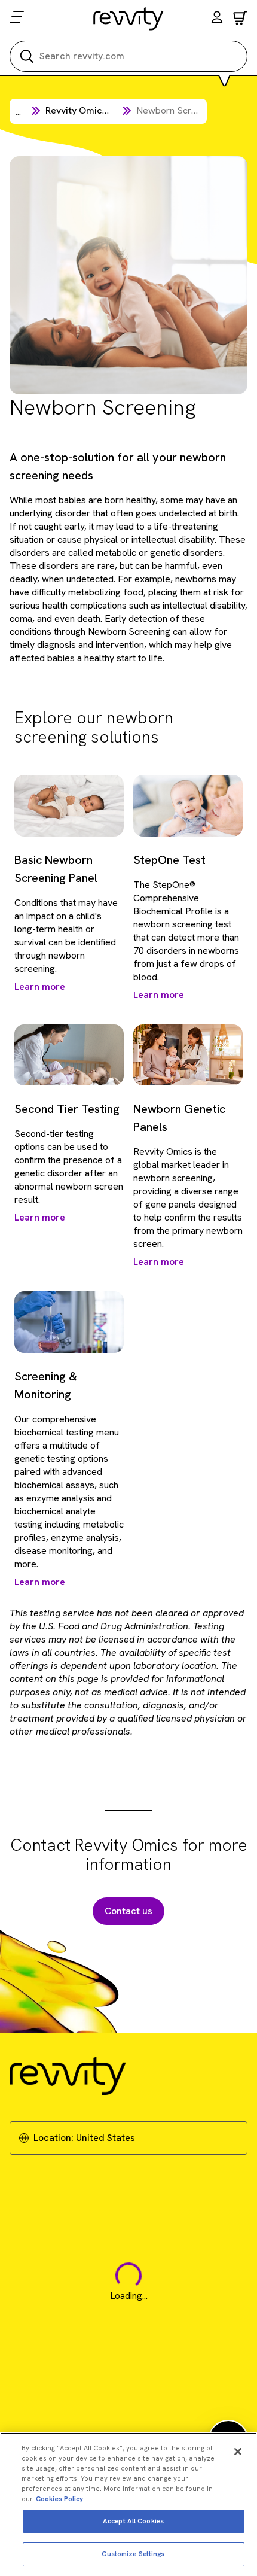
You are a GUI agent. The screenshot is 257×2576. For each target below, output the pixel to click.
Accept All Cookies (133, 2521)
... (18, 112)
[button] (217, 19)
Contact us (128, 1911)
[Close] (238, 2452)
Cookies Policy (59, 2499)
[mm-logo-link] (129, 19)
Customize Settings (133, 2554)
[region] (128, 2504)
